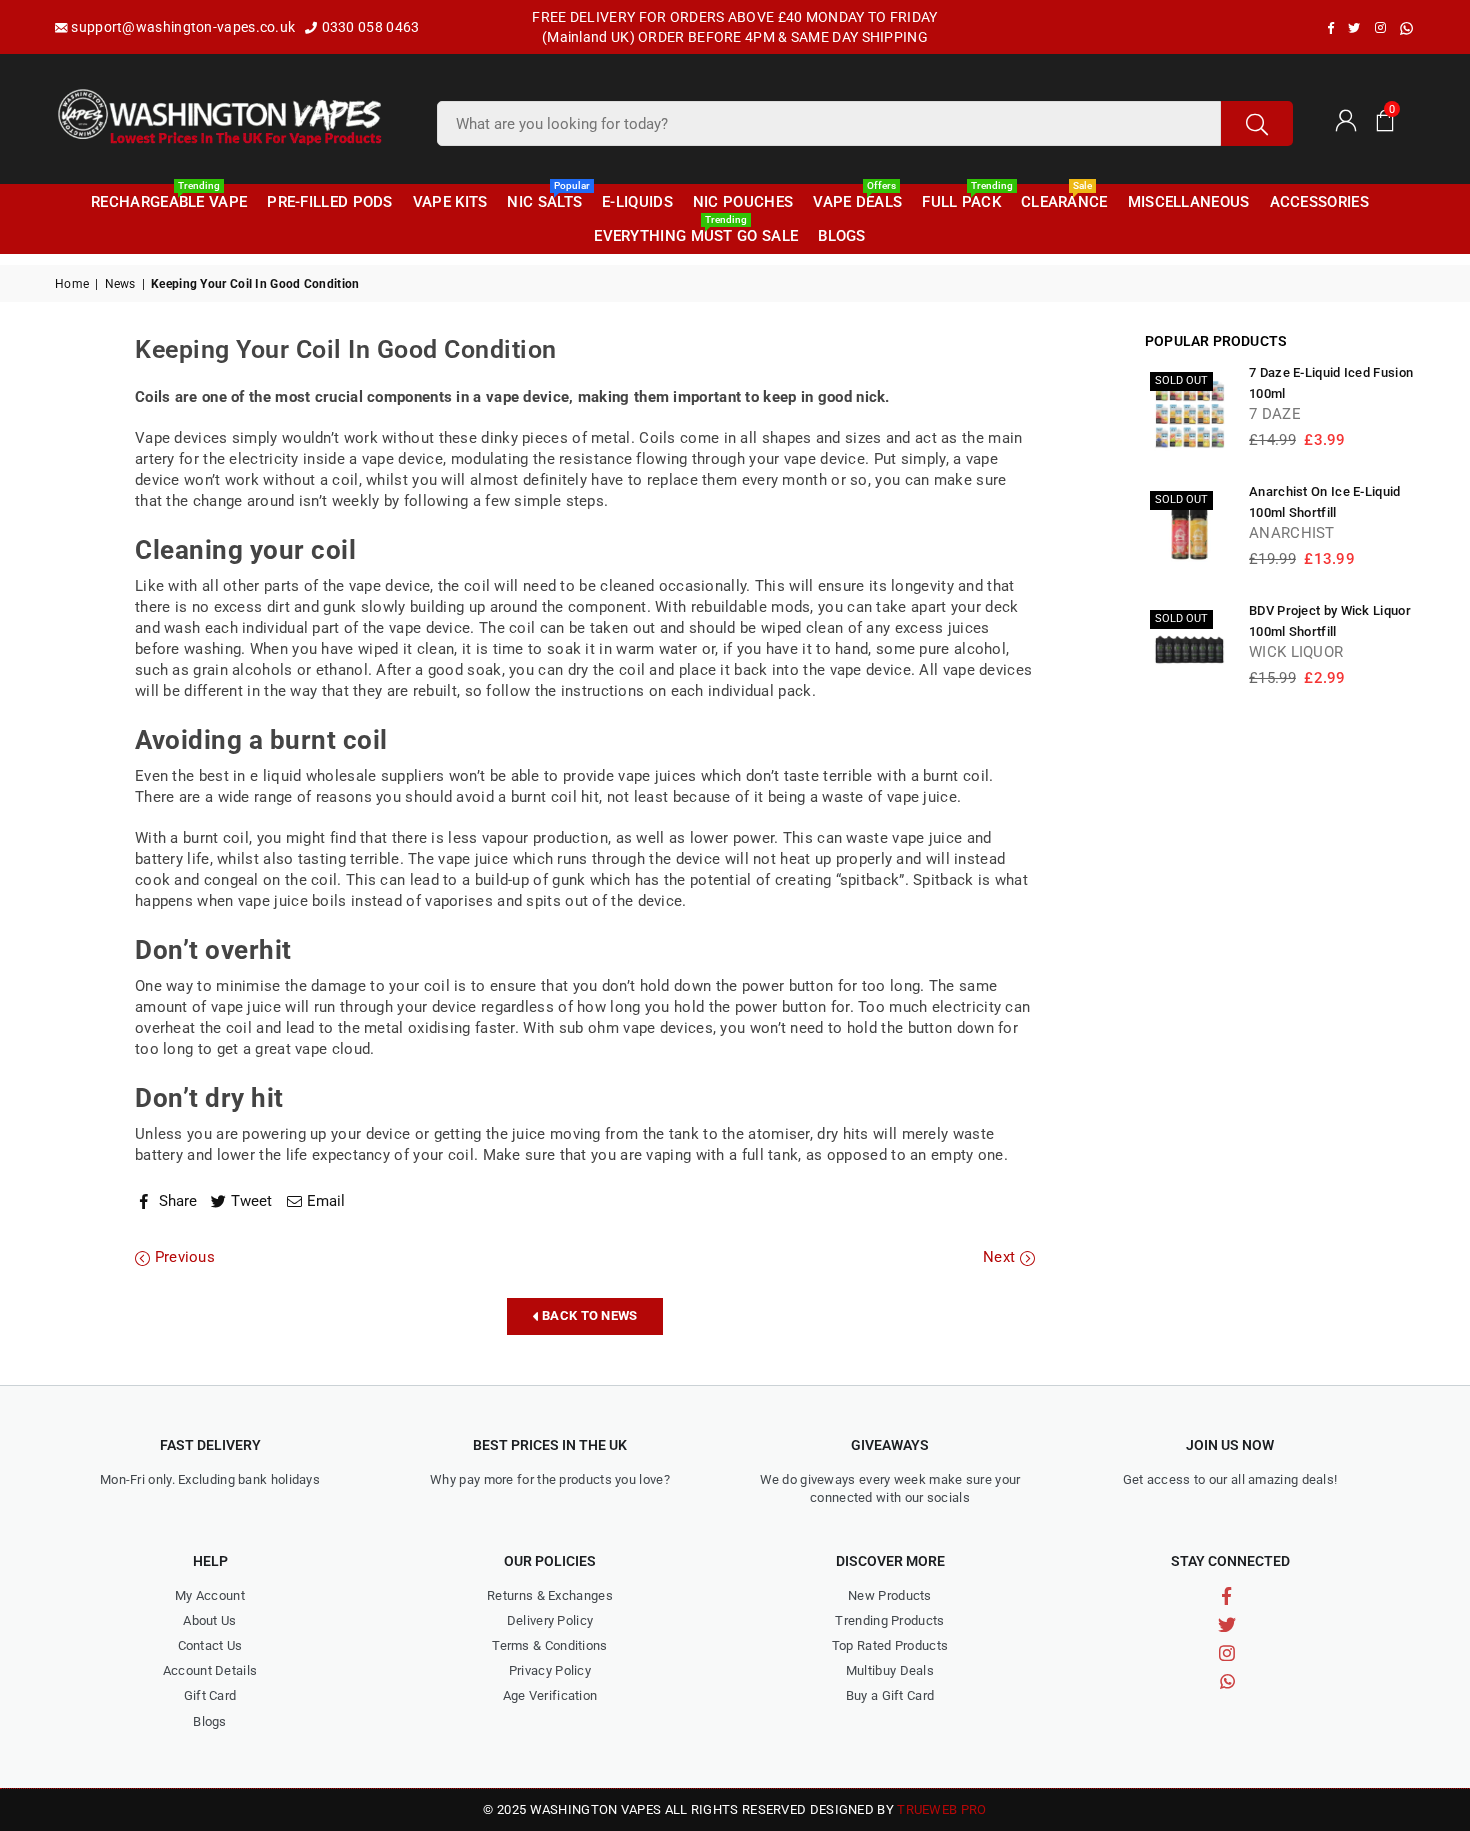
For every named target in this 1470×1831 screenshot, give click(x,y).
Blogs (210, 1721)
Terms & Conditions (549, 1645)
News (120, 284)
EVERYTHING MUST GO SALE (696, 232)
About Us (209, 1620)
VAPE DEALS (857, 198)
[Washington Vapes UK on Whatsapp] (1406, 28)
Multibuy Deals (890, 1670)
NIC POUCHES (743, 202)
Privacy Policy (550, 1670)
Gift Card (210, 1695)
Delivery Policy (550, 1620)
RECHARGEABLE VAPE (169, 198)
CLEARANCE (1064, 198)
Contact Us (210, 1645)
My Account (210, 1595)
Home (72, 284)
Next (1001, 1257)
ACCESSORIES (1319, 202)
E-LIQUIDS (637, 202)
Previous (182, 1257)
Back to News (588, 1315)
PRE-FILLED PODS (330, 202)
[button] (1385, 119)
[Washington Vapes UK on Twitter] (1354, 28)
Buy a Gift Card (890, 1695)
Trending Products (889, 1620)
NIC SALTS (547, 198)
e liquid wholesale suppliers (347, 776)
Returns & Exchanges (550, 1595)
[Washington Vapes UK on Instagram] (1380, 28)
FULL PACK (964, 198)
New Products (890, 1595)
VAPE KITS (450, 202)
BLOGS (842, 236)
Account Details (210, 1670)
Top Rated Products (890, 1645)
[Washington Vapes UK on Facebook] (1331, 28)
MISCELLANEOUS (1189, 202)
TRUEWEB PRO (941, 1809)
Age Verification (550, 1695)
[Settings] (1345, 119)
